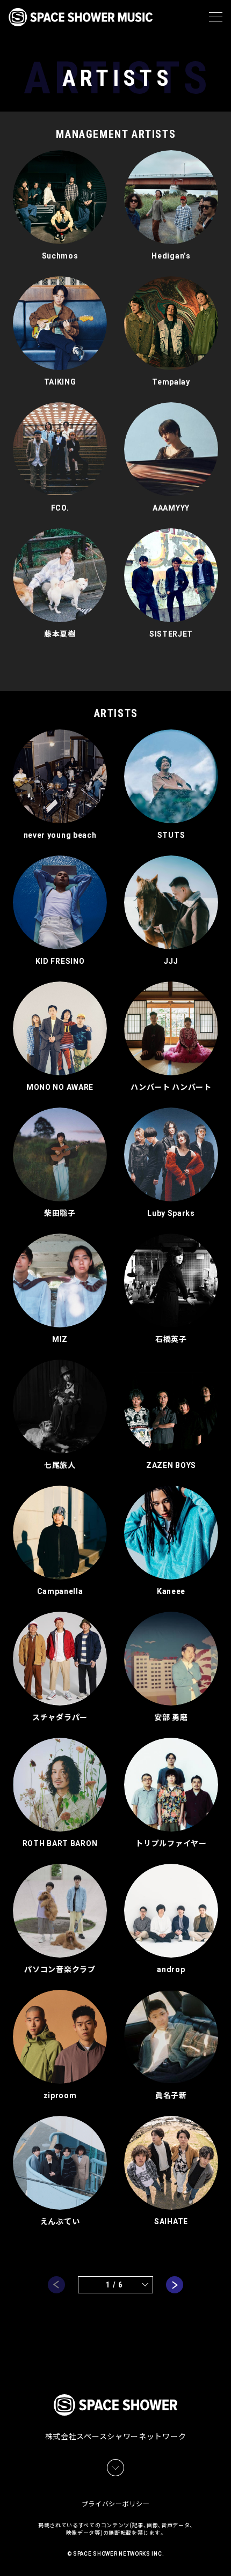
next (175, 2285)
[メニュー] (216, 17)
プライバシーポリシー (116, 2504)
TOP (225, 2555)
